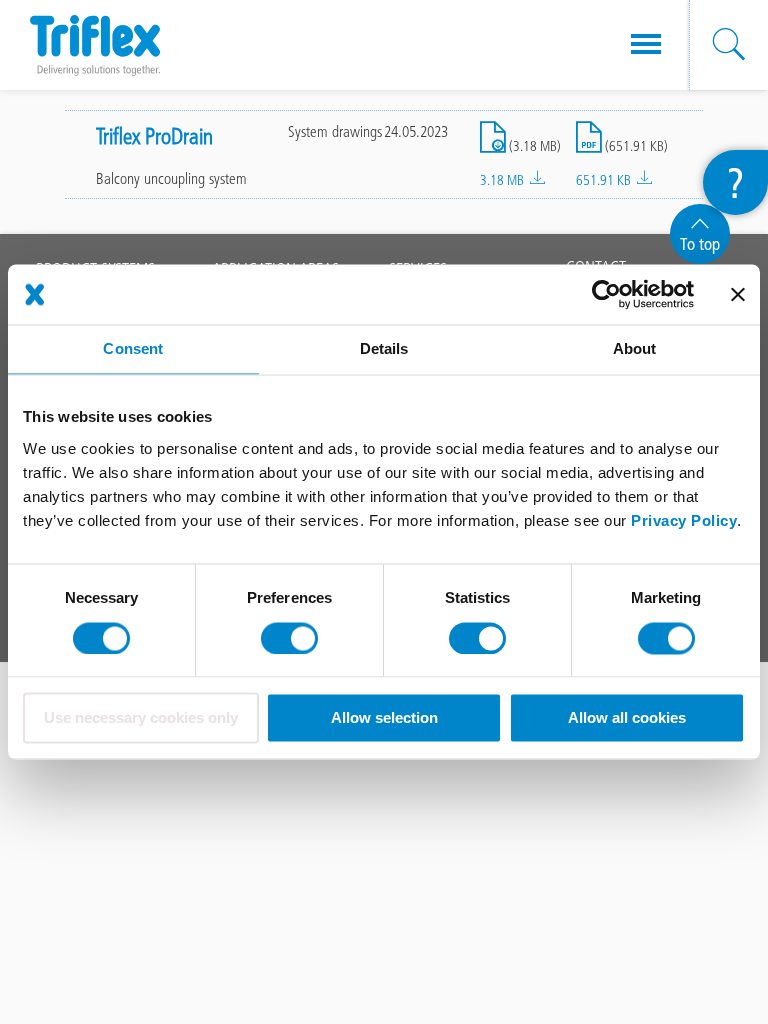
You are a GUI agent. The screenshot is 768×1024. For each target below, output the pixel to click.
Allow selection (384, 718)
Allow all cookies (627, 718)
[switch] (289, 638)
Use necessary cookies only (141, 718)
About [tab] (635, 348)
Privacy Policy (684, 520)
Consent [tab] (133, 348)
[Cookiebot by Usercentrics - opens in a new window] (606, 294)
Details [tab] (384, 348)
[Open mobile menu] (646, 45)
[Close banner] (738, 294)
